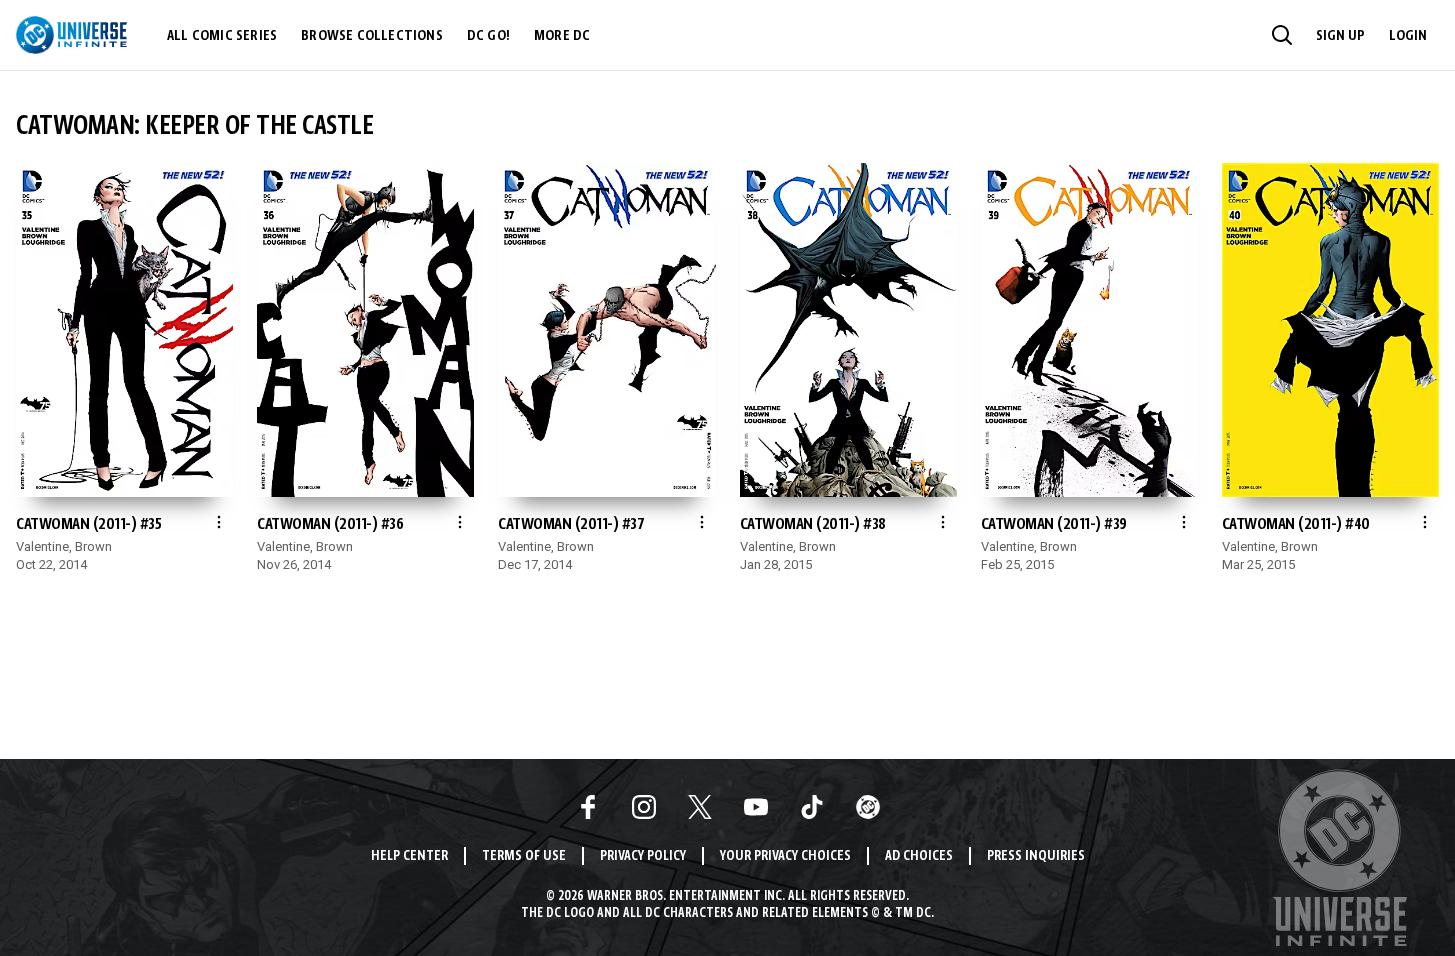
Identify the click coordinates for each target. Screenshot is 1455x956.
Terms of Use (524, 856)
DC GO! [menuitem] (488, 36)
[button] (1282, 35)
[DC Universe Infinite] (71, 35)
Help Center (409, 856)
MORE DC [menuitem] (562, 36)
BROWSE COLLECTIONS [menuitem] (372, 36)
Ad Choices (919, 856)
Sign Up (1340, 36)
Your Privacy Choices (785, 856)
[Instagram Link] (644, 807)
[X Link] (700, 807)
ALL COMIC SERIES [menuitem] (222, 36)
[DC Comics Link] (868, 807)
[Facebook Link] (588, 807)
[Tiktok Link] (812, 807)
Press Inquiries (1036, 856)
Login (1408, 36)
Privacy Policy (643, 856)
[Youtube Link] (756, 807)
